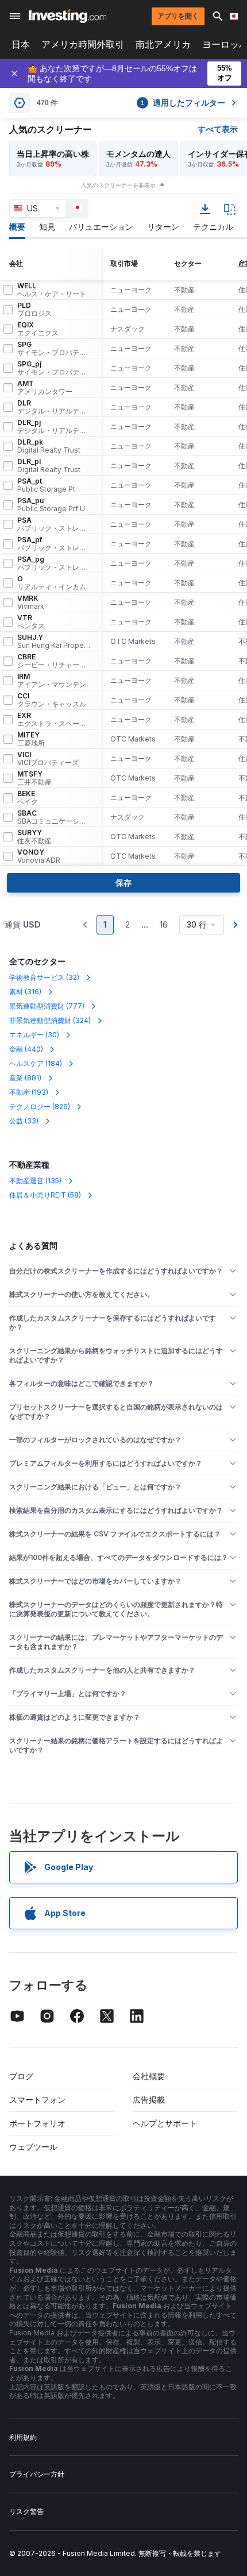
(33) (24, 1121)
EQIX (38, 329)
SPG (54, 349)
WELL (52, 290)
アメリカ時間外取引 (83, 45)
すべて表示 (218, 129)
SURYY (34, 837)
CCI (52, 700)
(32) (44, 977)
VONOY (39, 856)
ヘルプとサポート (165, 2123)
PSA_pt (46, 485)
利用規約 (23, 2437)
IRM (52, 681)
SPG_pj (54, 368)
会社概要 (149, 2076)
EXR (54, 720)
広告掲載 (149, 2100)
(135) (35, 1181)
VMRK (31, 603)
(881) (25, 1078)
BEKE (28, 798)
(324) (50, 1020)
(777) (47, 1006)
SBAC (54, 817)
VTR (31, 622)
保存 (123, 883)
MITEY (31, 739)
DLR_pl (49, 466)
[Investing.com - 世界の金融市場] (67, 16)
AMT (45, 388)
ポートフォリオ (37, 2123)
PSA (54, 524)
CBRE (54, 661)
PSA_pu (51, 505)
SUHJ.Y (54, 642)
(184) (36, 1063)
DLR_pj (54, 427)
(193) (29, 1092)
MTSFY (34, 778)
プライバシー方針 (37, 2474)
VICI (48, 759)
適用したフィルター (183, 103)
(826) (40, 1107)
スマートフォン (37, 2100)
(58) (45, 1195)
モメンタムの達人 (138, 154)
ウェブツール (33, 2147)
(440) (26, 1049)
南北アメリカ (163, 45)
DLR (54, 407)
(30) (34, 1035)
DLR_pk (49, 446)
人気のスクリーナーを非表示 (118, 185)
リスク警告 (26, 2511)
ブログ (21, 2076)
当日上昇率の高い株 (53, 154)
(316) (25, 992)
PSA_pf (54, 544)
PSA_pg (54, 563)
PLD (34, 310)
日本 (21, 45)
